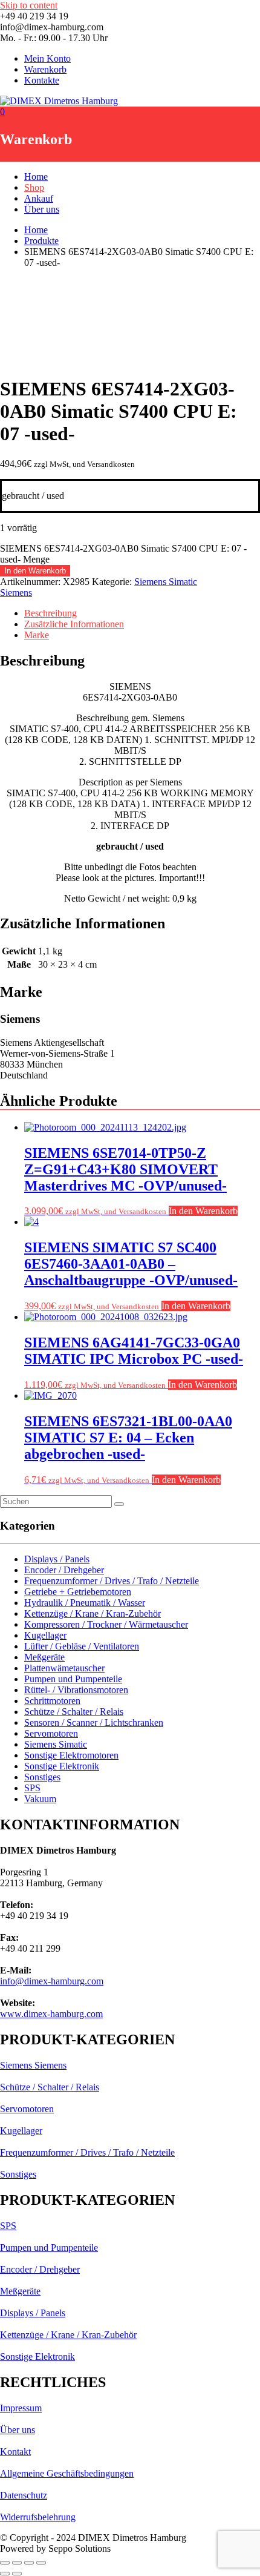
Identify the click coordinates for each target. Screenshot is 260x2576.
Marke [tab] (37, 635)
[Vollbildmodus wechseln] (17, 2563)
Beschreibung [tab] (50, 613)
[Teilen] (29, 2563)
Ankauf (39, 198)
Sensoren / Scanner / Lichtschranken (94, 1722)
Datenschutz (24, 2495)
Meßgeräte (44, 1657)
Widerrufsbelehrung (38, 2517)
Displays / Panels (57, 1559)
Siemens (16, 593)
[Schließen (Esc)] (41, 2563)
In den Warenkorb (35, 571)
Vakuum (40, 1799)
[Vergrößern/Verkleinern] (5, 2563)
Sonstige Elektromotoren (71, 1755)
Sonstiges (42, 1777)
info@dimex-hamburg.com (52, 1981)
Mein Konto (47, 58)
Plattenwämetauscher (64, 1668)
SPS (32, 1788)
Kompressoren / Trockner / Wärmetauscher (106, 1624)
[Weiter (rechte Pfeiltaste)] (17, 2574)
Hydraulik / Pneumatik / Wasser (85, 1603)
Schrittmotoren (52, 1701)
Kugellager (45, 1635)
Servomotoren (51, 1733)
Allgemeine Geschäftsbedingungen (67, 2473)
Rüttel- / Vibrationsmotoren (76, 1690)
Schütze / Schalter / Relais (74, 1712)
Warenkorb (45, 69)
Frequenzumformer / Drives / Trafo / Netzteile (112, 1581)
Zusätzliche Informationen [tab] (74, 624)
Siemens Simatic (166, 582)
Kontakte (42, 80)
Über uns (42, 209)
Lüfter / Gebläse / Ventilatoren (82, 1646)
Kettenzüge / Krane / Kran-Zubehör (93, 1613)
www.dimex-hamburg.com (51, 2014)
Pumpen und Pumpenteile (73, 1679)
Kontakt (15, 2452)
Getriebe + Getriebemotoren (78, 1592)
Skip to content (29, 5)
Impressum (21, 2408)
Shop (34, 187)
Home (36, 177)
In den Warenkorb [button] (203, 1211)
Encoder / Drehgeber (64, 1570)
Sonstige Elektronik (62, 1766)
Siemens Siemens (33, 2065)
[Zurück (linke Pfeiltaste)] (5, 2574)
